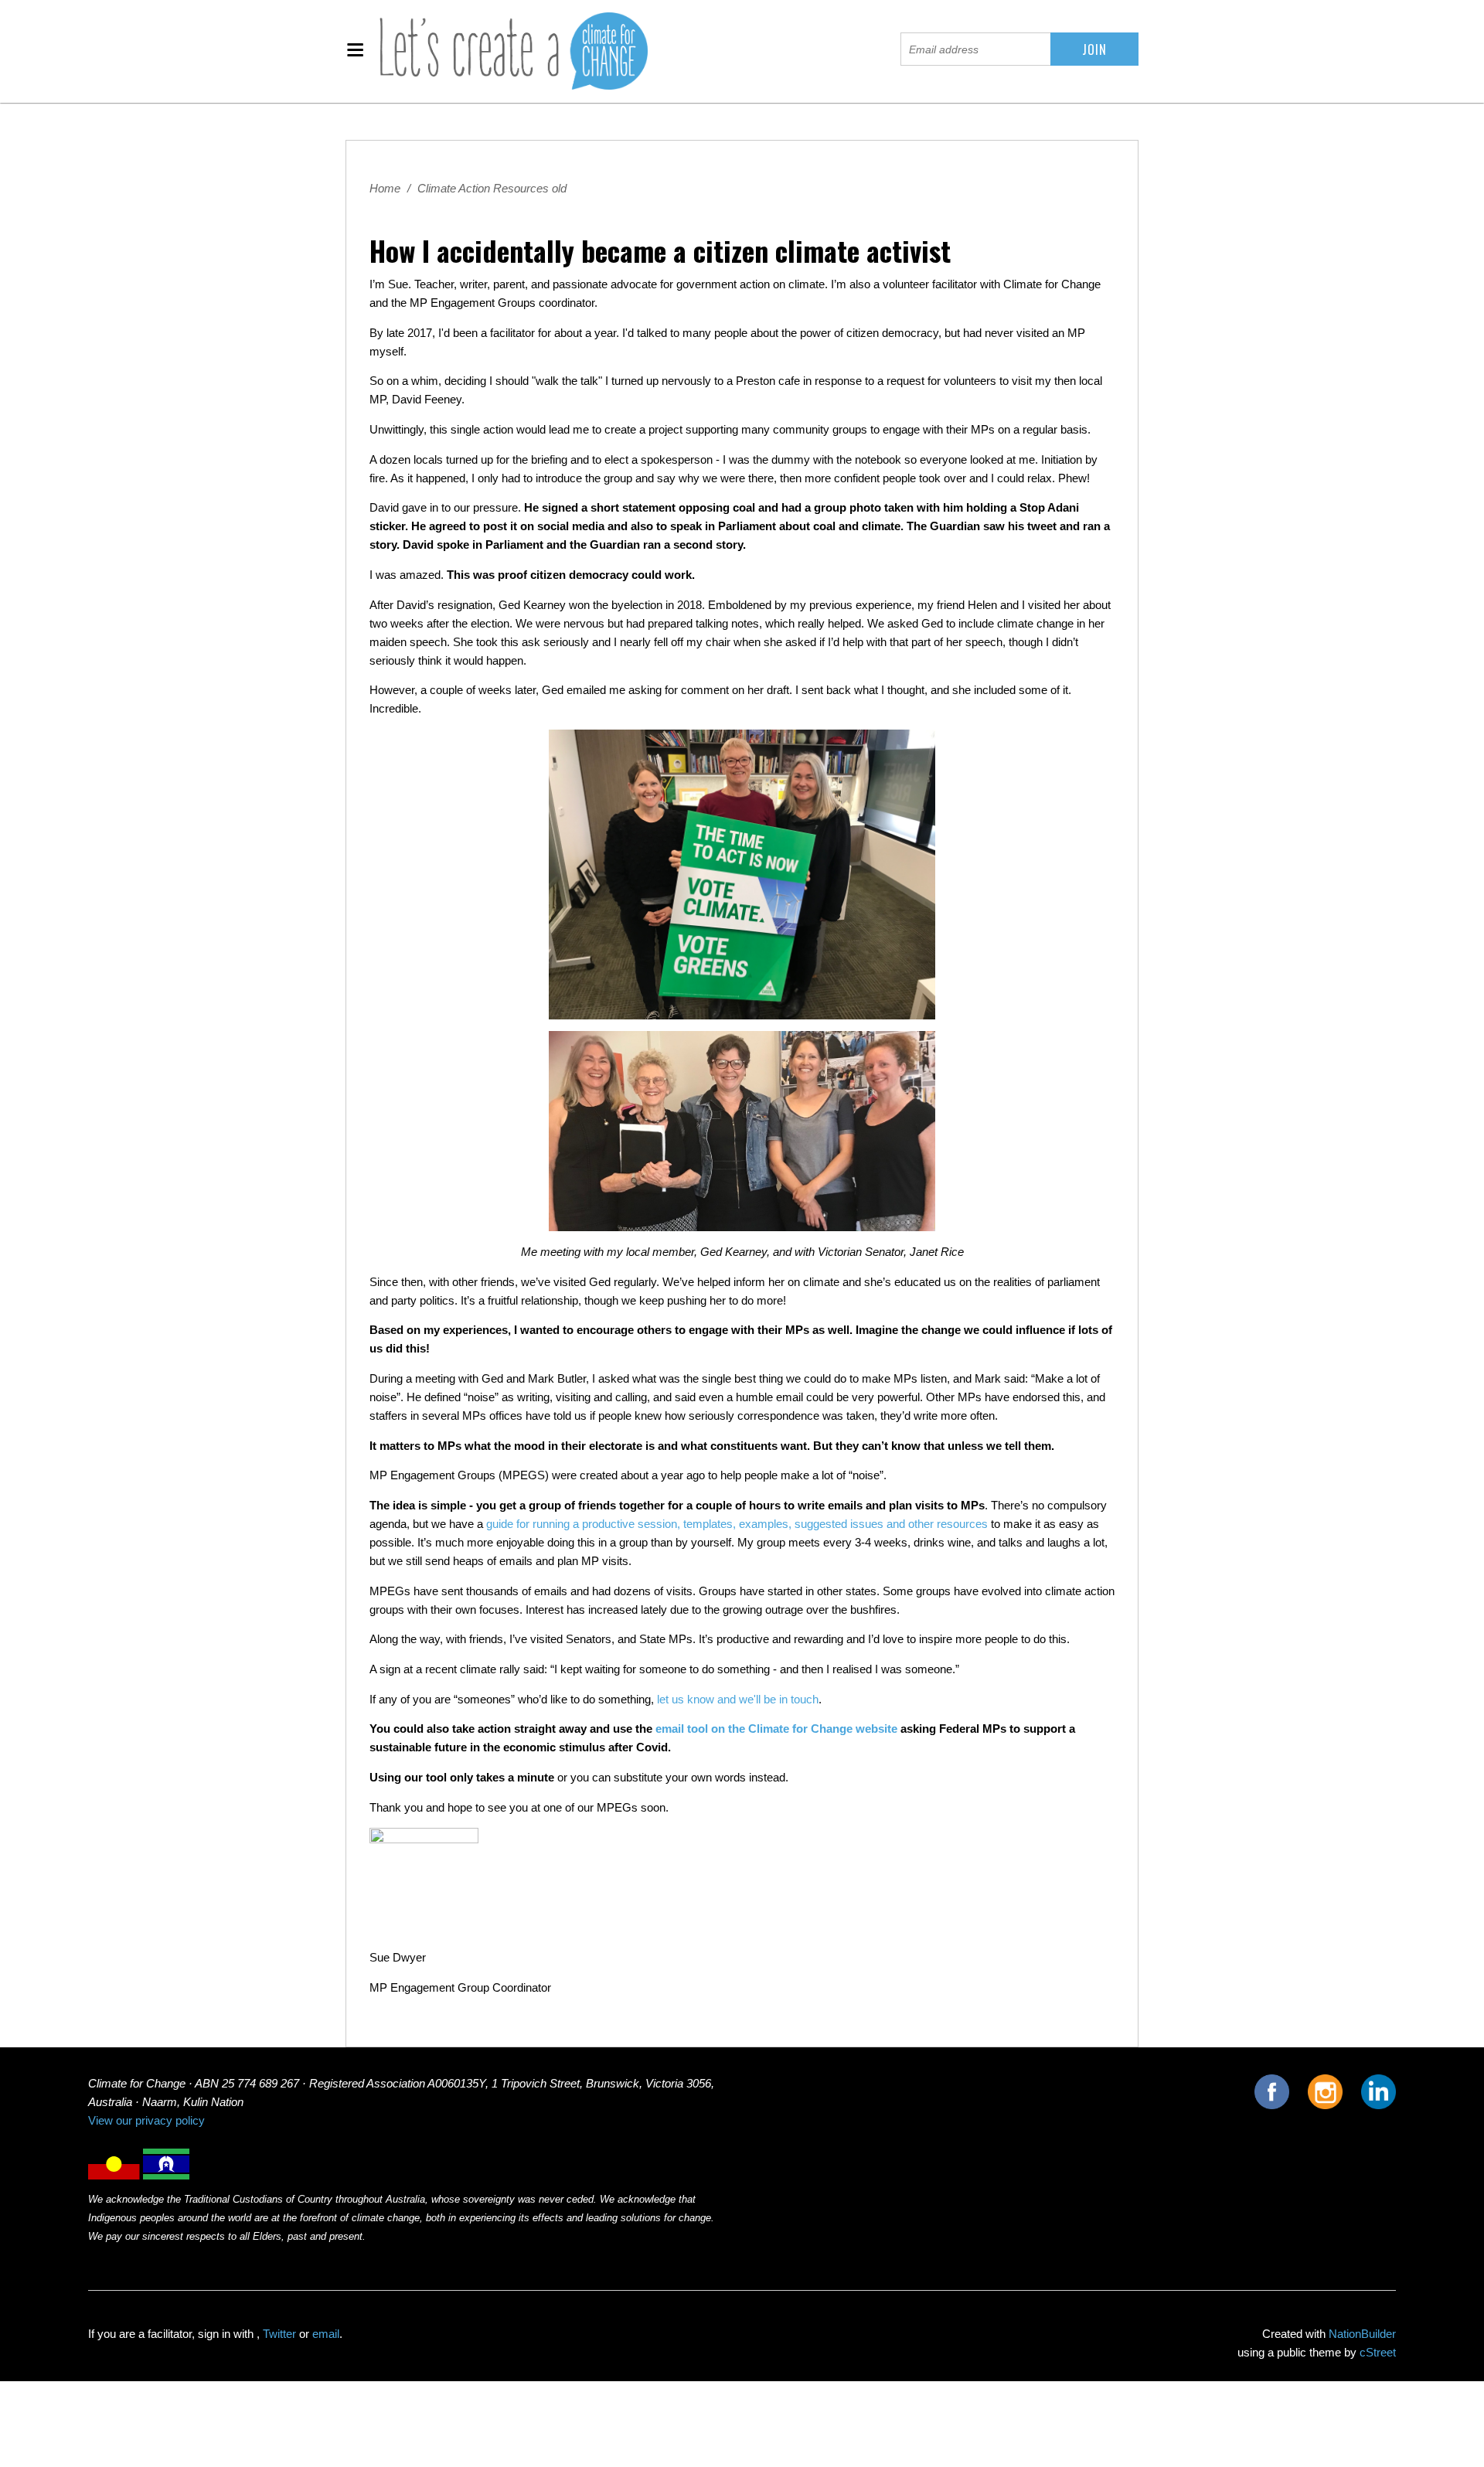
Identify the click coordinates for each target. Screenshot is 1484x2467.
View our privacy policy (146, 2121)
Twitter (279, 2334)
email (326, 2334)
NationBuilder (1362, 2334)
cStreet (1378, 2353)
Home (385, 189)
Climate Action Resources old (492, 189)
